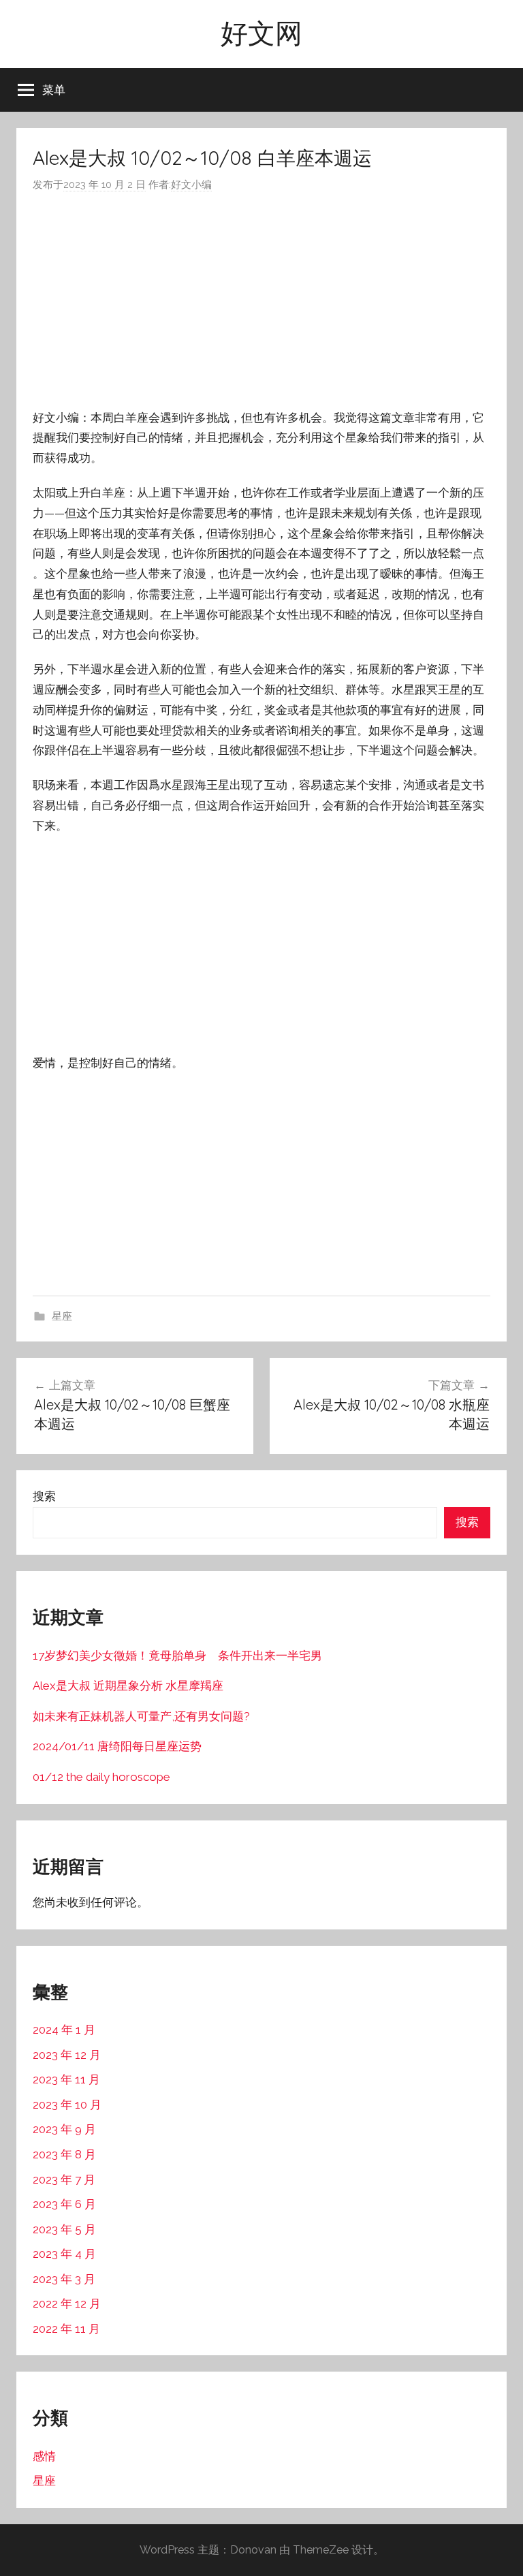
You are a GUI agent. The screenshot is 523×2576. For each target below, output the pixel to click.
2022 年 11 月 (66, 2329)
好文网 (261, 33)
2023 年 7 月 (64, 2179)
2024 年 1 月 (64, 2030)
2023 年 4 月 (64, 2254)
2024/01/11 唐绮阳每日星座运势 (117, 1746)
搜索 (44, 1496)
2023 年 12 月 (67, 2055)
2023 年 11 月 (66, 2079)
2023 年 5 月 (64, 2229)
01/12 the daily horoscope (101, 1777)
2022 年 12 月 (67, 2303)
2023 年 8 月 (64, 2154)
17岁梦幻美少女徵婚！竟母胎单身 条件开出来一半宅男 (177, 1656)
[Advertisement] (261, 301)
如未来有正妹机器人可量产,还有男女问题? (141, 1716)
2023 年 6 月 (64, 2204)
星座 (62, 1316)
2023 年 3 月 (64, 2279)
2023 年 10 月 (67, 2105)
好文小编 (191, 185)
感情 (44, 2456)
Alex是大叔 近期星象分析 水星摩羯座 (128, 1686)
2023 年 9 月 (64, 2129)
